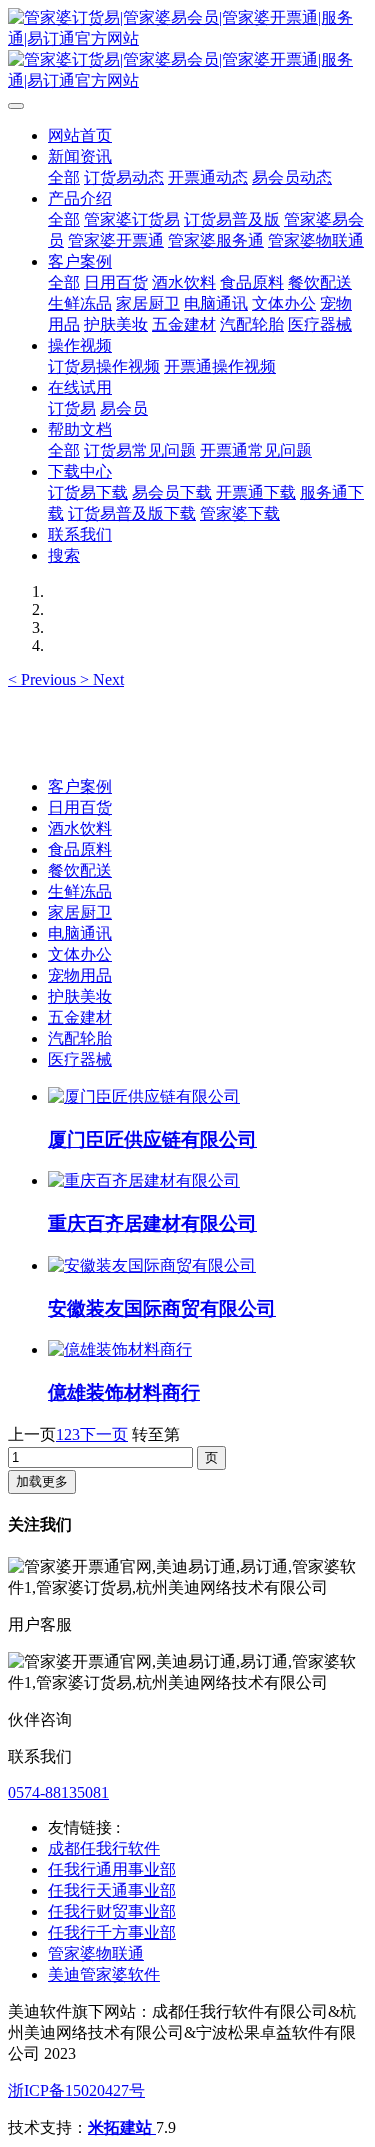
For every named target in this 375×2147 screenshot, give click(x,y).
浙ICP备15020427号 (76, 2090)
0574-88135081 (58, 1792)
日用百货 (80, 807)
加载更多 (42, 1481)
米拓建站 (122, 2127)
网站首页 (80, 135)
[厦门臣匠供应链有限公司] (144, 1096)
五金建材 (80, 1017)
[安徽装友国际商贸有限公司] (152, 1265)
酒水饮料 (80, 828)
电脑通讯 (80, 933)
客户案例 (80, 786)
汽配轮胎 (80, 1038)
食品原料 (80, 849)
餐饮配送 (80, 870)
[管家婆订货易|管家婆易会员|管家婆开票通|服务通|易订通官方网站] (187, 50)
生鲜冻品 (80, 891)
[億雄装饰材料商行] (120, 1349)
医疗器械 (80, 1059)
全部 (64, 177)
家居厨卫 (80, 912)
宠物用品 (80, 975)
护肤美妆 (80, 996)
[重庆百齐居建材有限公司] (144, 1180)
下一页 (104, 1434)
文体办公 (80, 954)
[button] (44, 679)
